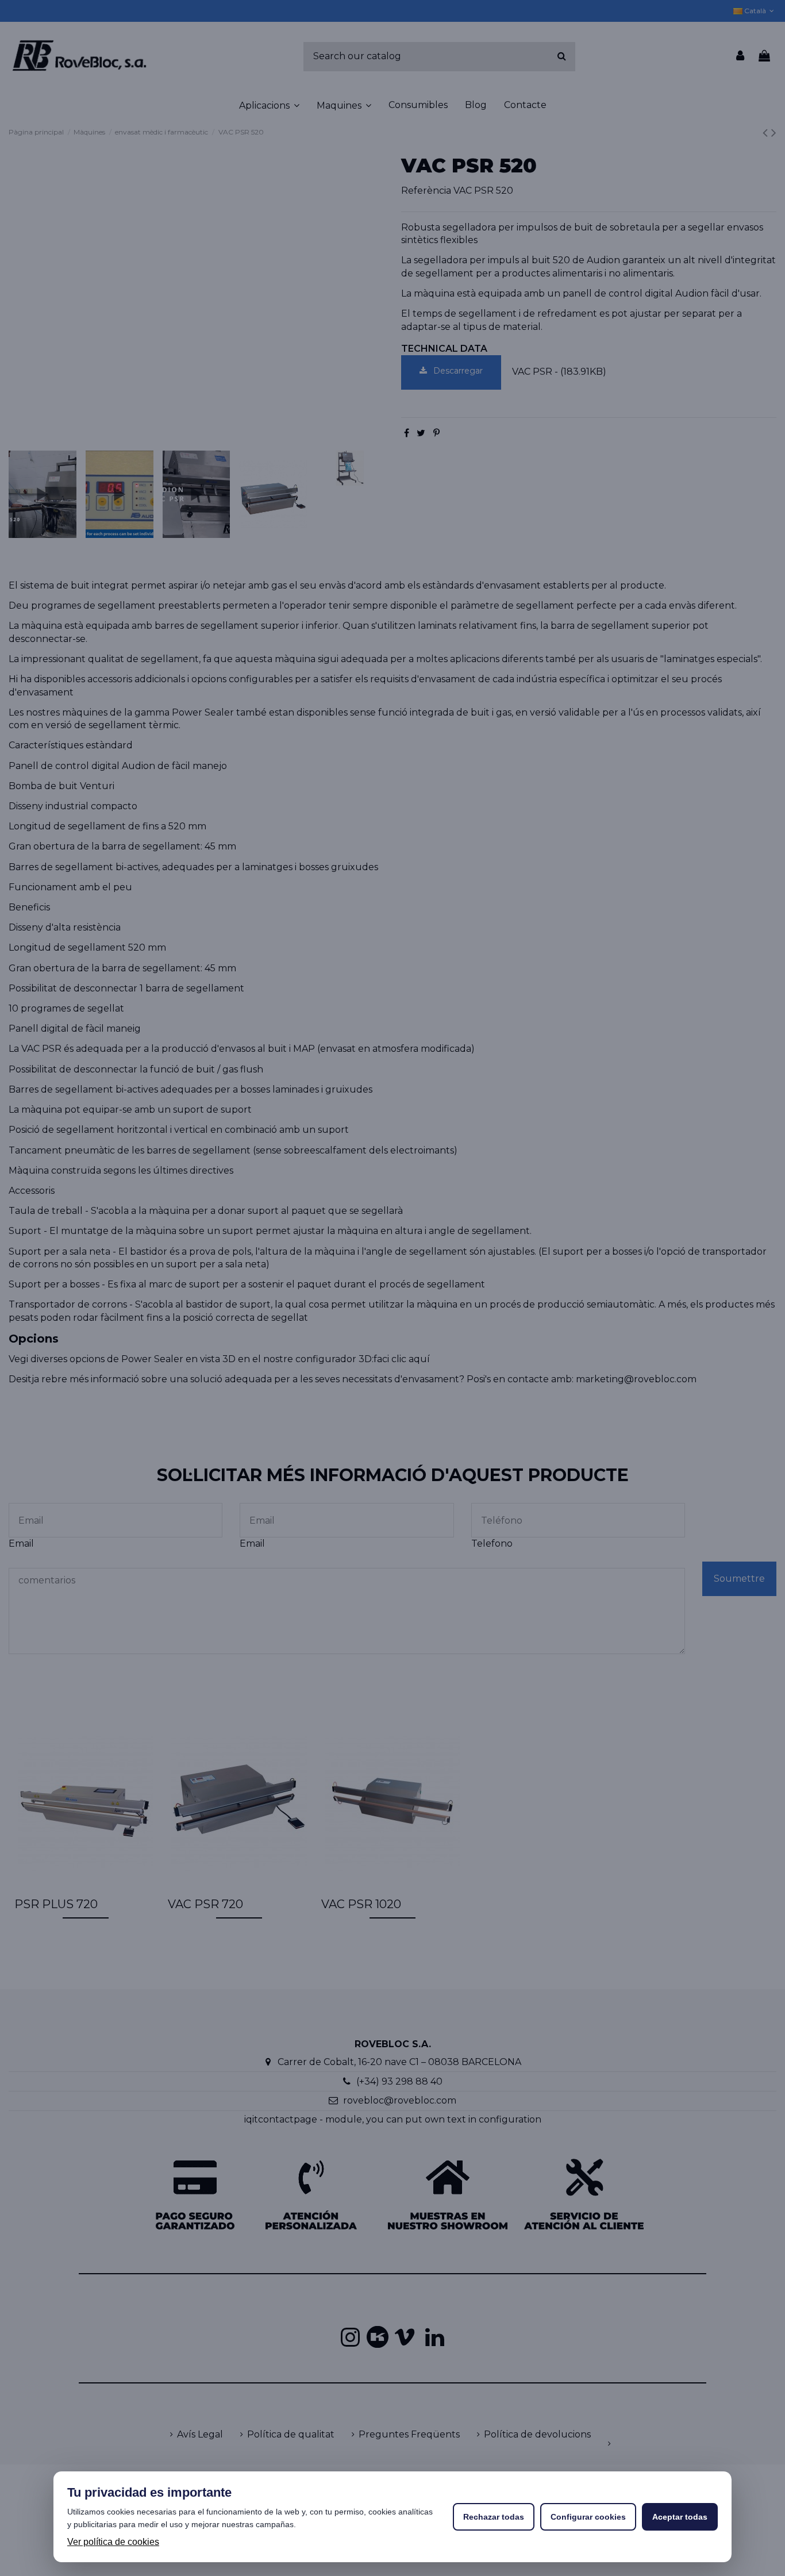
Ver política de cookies (113, 2542)
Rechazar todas (494, 2517)
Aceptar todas (680, 2517)
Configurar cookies (588, 2517)
